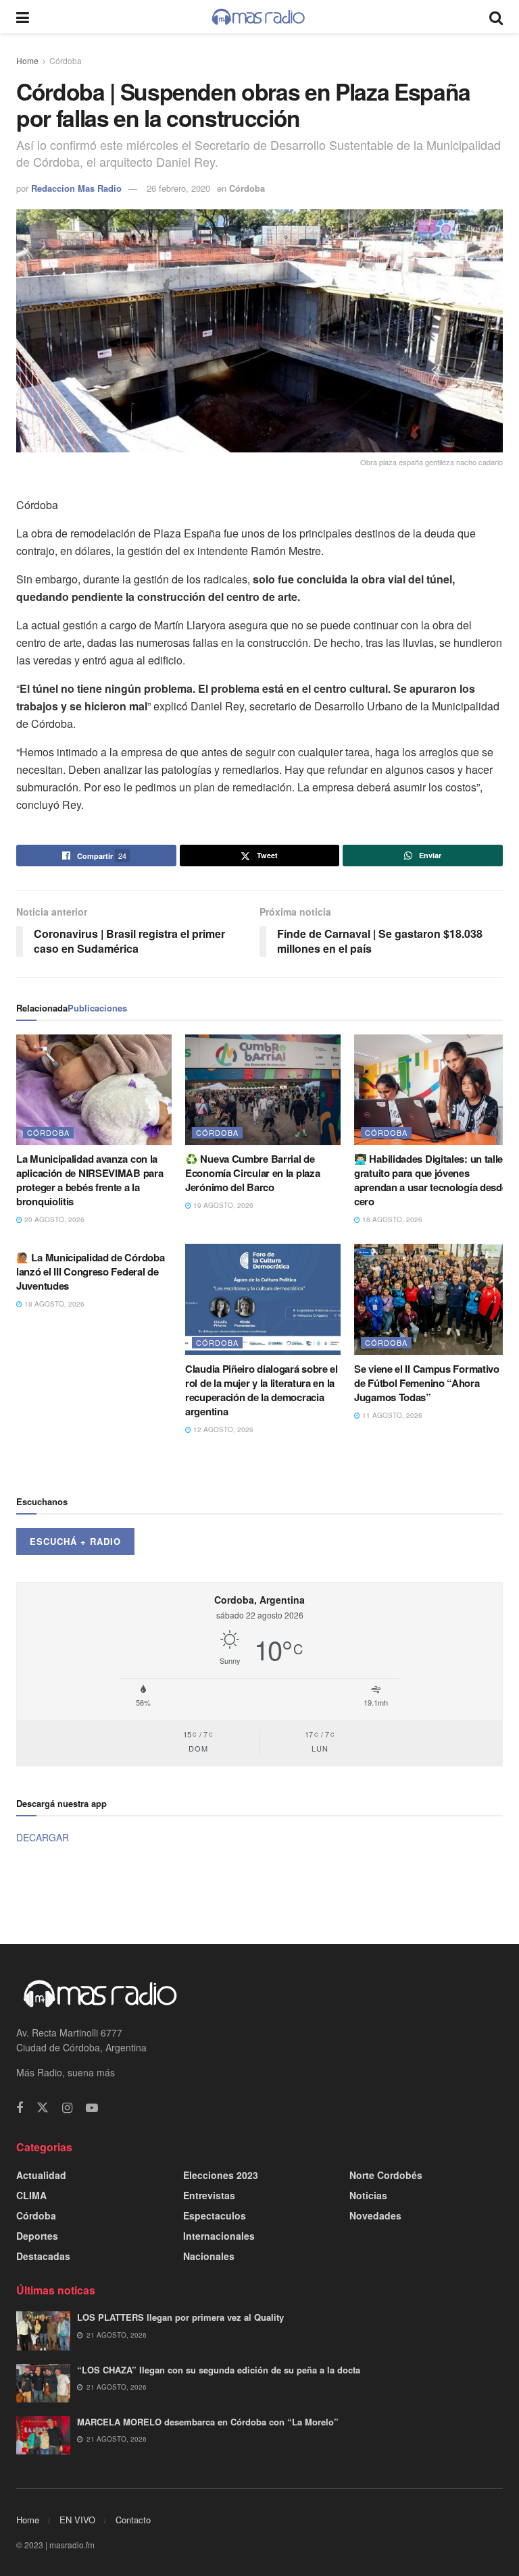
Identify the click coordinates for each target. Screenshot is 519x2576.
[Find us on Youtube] (92, 2108)
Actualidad (41, 2175)
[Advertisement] (259, 1893)
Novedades (375, 2215)
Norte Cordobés (386, 2175)
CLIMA (31, 2195)
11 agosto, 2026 (391, 1415)
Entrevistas (209, 2195)
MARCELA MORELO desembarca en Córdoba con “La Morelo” (208, 2422)
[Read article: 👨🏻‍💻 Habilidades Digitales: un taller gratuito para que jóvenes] (432, 1090)
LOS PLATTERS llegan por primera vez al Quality (180, 2317)
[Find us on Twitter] (43, 2108)
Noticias (368, 2195)
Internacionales (219, 2236)
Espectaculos (215, 2215)
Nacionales (209, 2256)
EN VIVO (77, 2520)
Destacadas (43, 2256)
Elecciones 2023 (221, 2175)
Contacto (133, 2520)
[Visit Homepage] (259, 17)
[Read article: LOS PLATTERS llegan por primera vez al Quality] (43, 2331)
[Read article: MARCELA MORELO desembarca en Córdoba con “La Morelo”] (43, 2435)
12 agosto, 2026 (222, 1429)
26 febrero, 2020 (178, 188)
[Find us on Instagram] (67, 2108)
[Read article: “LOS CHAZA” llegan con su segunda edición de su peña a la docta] (43, 2383)
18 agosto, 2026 (391, 1219)
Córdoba (66, 60)
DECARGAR (43, 1837)
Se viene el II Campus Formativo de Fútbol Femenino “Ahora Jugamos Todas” (427, 1383)
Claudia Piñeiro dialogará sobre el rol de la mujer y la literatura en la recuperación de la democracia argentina (262, 1390)
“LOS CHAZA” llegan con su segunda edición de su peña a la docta (219, 2370)
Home (27, 60)
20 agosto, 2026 (53, 1219)
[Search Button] (496, 17)
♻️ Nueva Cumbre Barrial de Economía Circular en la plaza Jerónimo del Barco (252, 1173)
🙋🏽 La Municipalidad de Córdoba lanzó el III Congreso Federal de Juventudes (90, 1271)
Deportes (37, 2236)
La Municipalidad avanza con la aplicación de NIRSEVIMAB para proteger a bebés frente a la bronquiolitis (90, 1180)
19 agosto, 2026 (222, 1205)
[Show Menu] (23, 17)
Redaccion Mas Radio (76, 188)
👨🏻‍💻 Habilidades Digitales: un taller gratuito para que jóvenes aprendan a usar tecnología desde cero (430, 1180)
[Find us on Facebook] (20, 2108)
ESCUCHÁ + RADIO (75, 1541)
